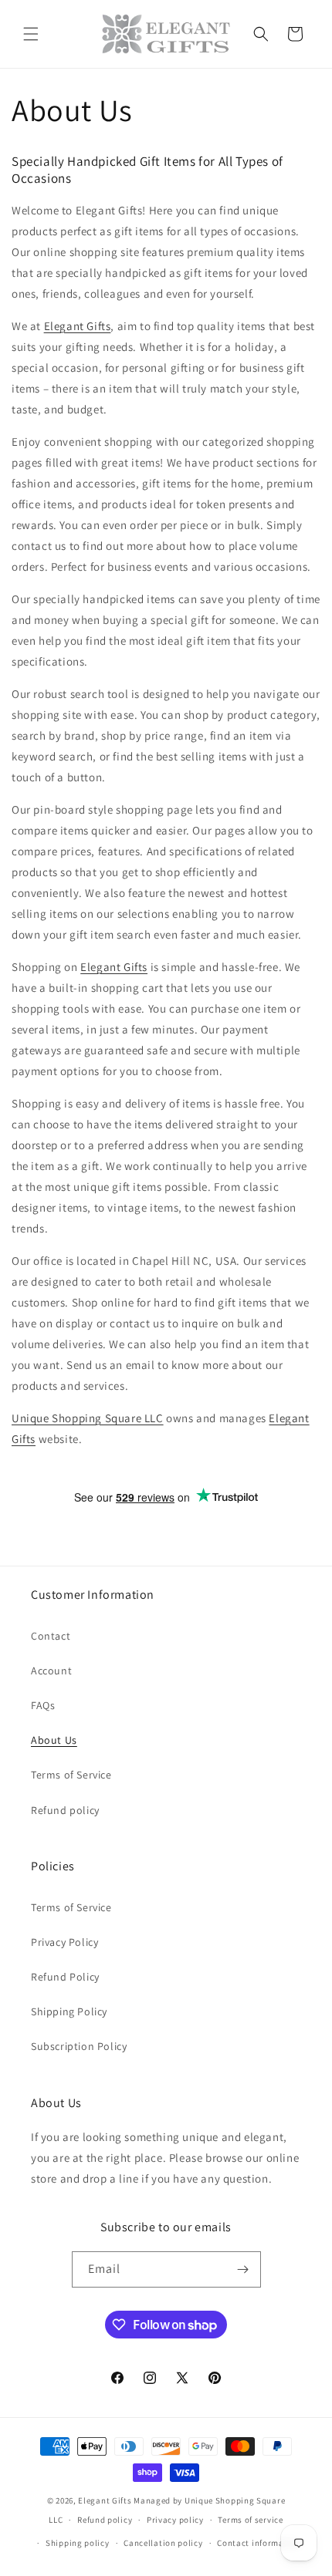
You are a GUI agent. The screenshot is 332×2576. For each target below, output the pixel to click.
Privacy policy (175, 2520)
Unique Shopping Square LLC (88, 1418)
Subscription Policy (79, 2046)
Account (51, 1671)
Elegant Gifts (78, 326)
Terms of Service (71, 1775)
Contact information (259, 2543)
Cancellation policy (163, 2543)
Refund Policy (65, 1977)
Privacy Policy (64, 1942)
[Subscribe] (243, 2269)
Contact (51, 1636)
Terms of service (250, 2520)
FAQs (43, 1705)
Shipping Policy (69, 2011)
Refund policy (65, 1810)
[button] (31, 34)
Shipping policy (78, 2543)
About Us (54, 1740)
